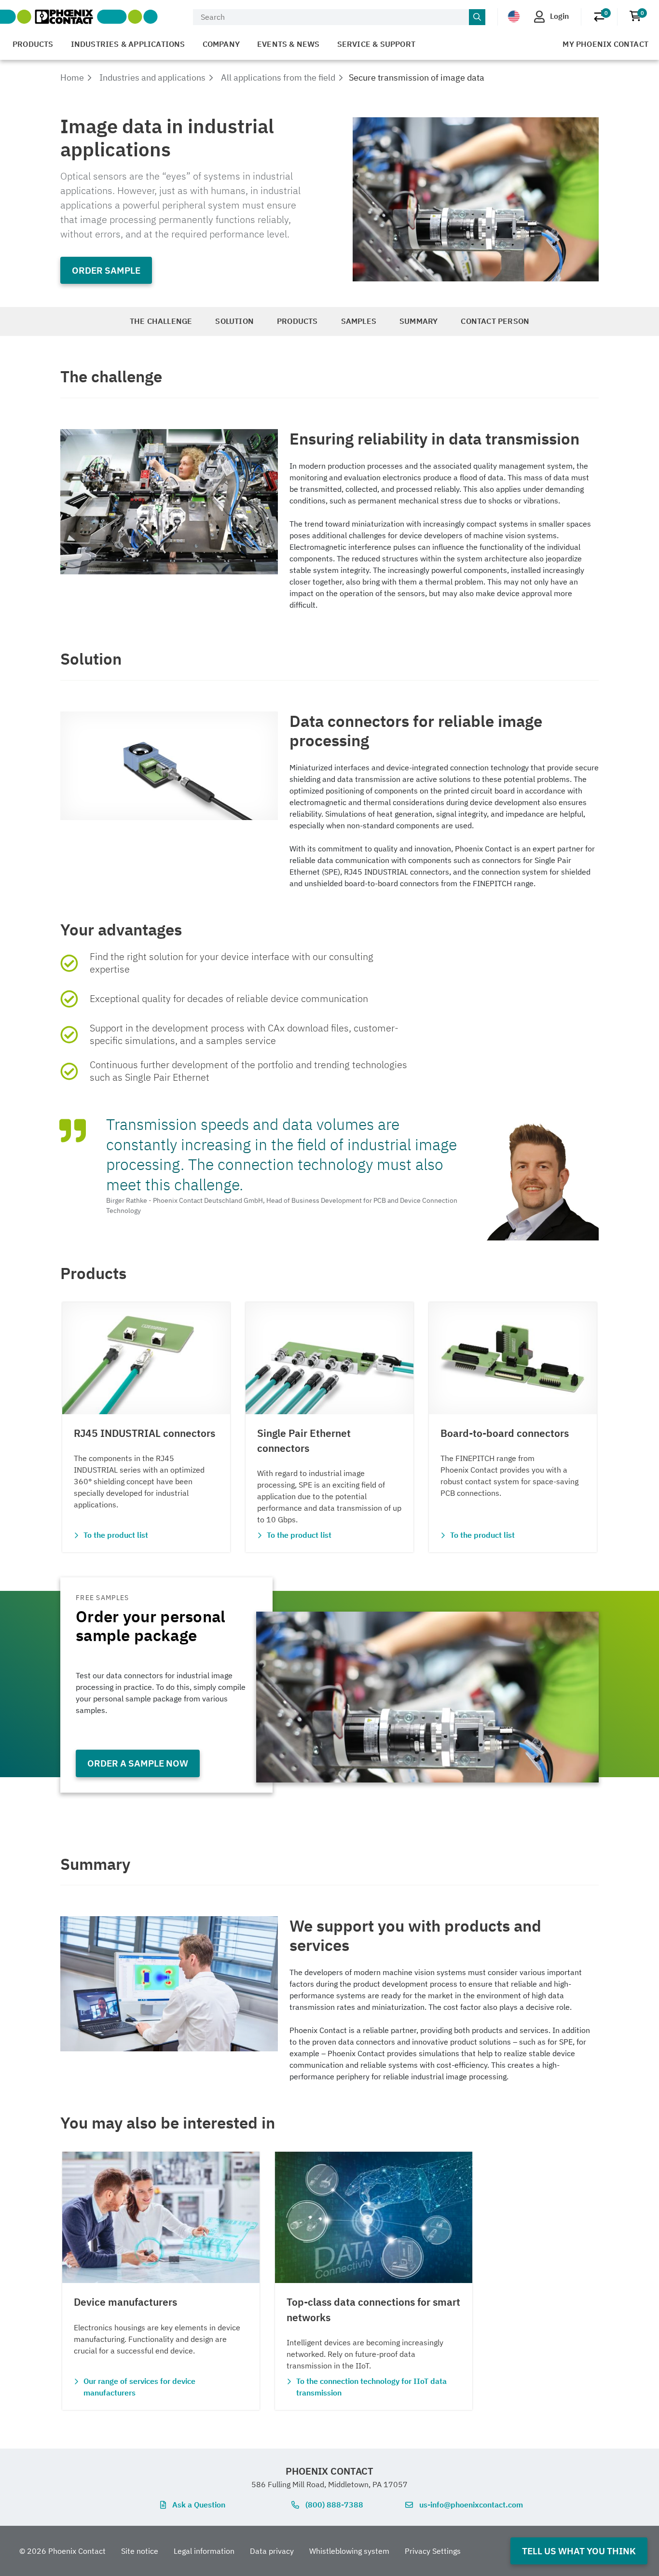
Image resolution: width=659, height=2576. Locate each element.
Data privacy (272, 2551)
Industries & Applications (128, 44)
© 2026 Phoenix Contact (62, 2551)
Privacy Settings (433, 2551)
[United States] (514, 16)
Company (221, 44)
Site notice (140, 2551)
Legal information (204, 2551)
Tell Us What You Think (579, 2551)
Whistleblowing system (349, 2551)
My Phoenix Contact (605, 44)
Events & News (288, 44)
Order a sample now (138, 1763)
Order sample (106, 270)
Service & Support (376, 44)
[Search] (477, 17)
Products (33, 44)
